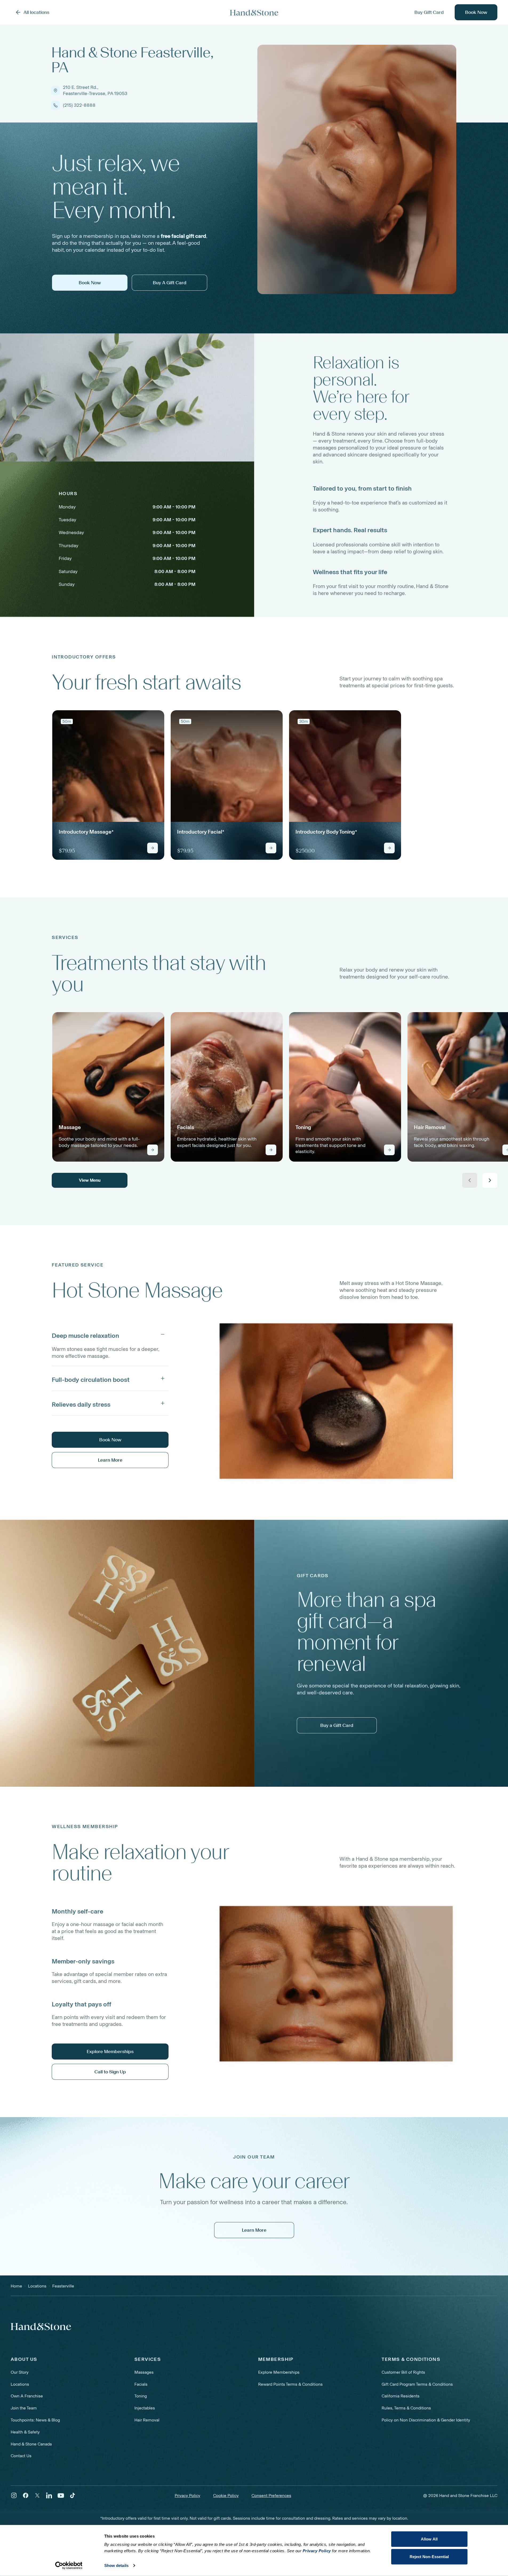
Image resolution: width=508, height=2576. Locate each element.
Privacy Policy (187, 2496)
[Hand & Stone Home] (41, 2326)
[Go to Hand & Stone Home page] (254, 12)
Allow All (429, 2539)
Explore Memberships (279, 2372)
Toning (141, 2396)
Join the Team (24, 2408)
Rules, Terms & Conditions (406, 2408)
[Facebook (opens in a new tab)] (26, 2495)
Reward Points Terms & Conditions (290, 2384)
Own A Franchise (27, 2396)
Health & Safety (25, 2432)
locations (37, 2286)
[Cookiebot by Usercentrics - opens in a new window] (69, 2566)
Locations (20, 2384)
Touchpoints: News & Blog (35, 2420)
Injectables (145, 2408)
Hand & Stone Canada (31, 2444)
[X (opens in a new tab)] (37, 2495)
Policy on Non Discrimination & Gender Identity (426, 2420)
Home (16, 2286)
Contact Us (21, 2456)
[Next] (490, 1180)
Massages (144, 2372)
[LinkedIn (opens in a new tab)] (49, 2495)
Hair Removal (147, 2420)
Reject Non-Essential (429, 2556)
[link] (108, 785)
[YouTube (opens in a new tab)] (61, 2495)
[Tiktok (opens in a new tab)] (73, 2495)
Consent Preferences (271, 2496)
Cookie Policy (226, 2496)
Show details (116, 2565)
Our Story (20, 2372)
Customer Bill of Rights (403, 2372)
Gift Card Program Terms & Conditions (417, 2384)
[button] (110, 1334)
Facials (141, 2384)
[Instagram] (14, 2495)
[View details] (153, 848)
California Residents (401, 2396)
